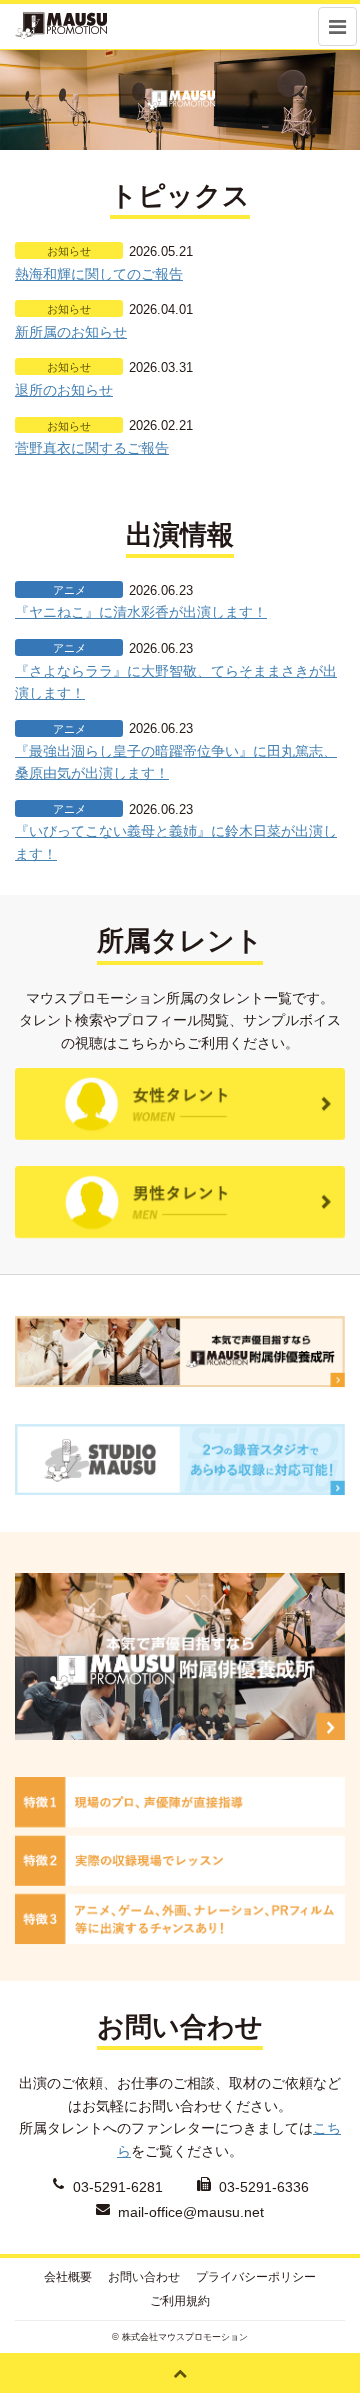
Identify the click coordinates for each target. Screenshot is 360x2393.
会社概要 (68, 2277)
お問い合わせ (144, 2277)
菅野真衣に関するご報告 (92, 448)
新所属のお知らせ (71, 332)
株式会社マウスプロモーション (185, 2337)
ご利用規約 (180, 2301)
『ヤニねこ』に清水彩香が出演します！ (141, 612)
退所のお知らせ (64, 390)
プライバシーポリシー (256, 2277)
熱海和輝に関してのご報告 (99, 274)
